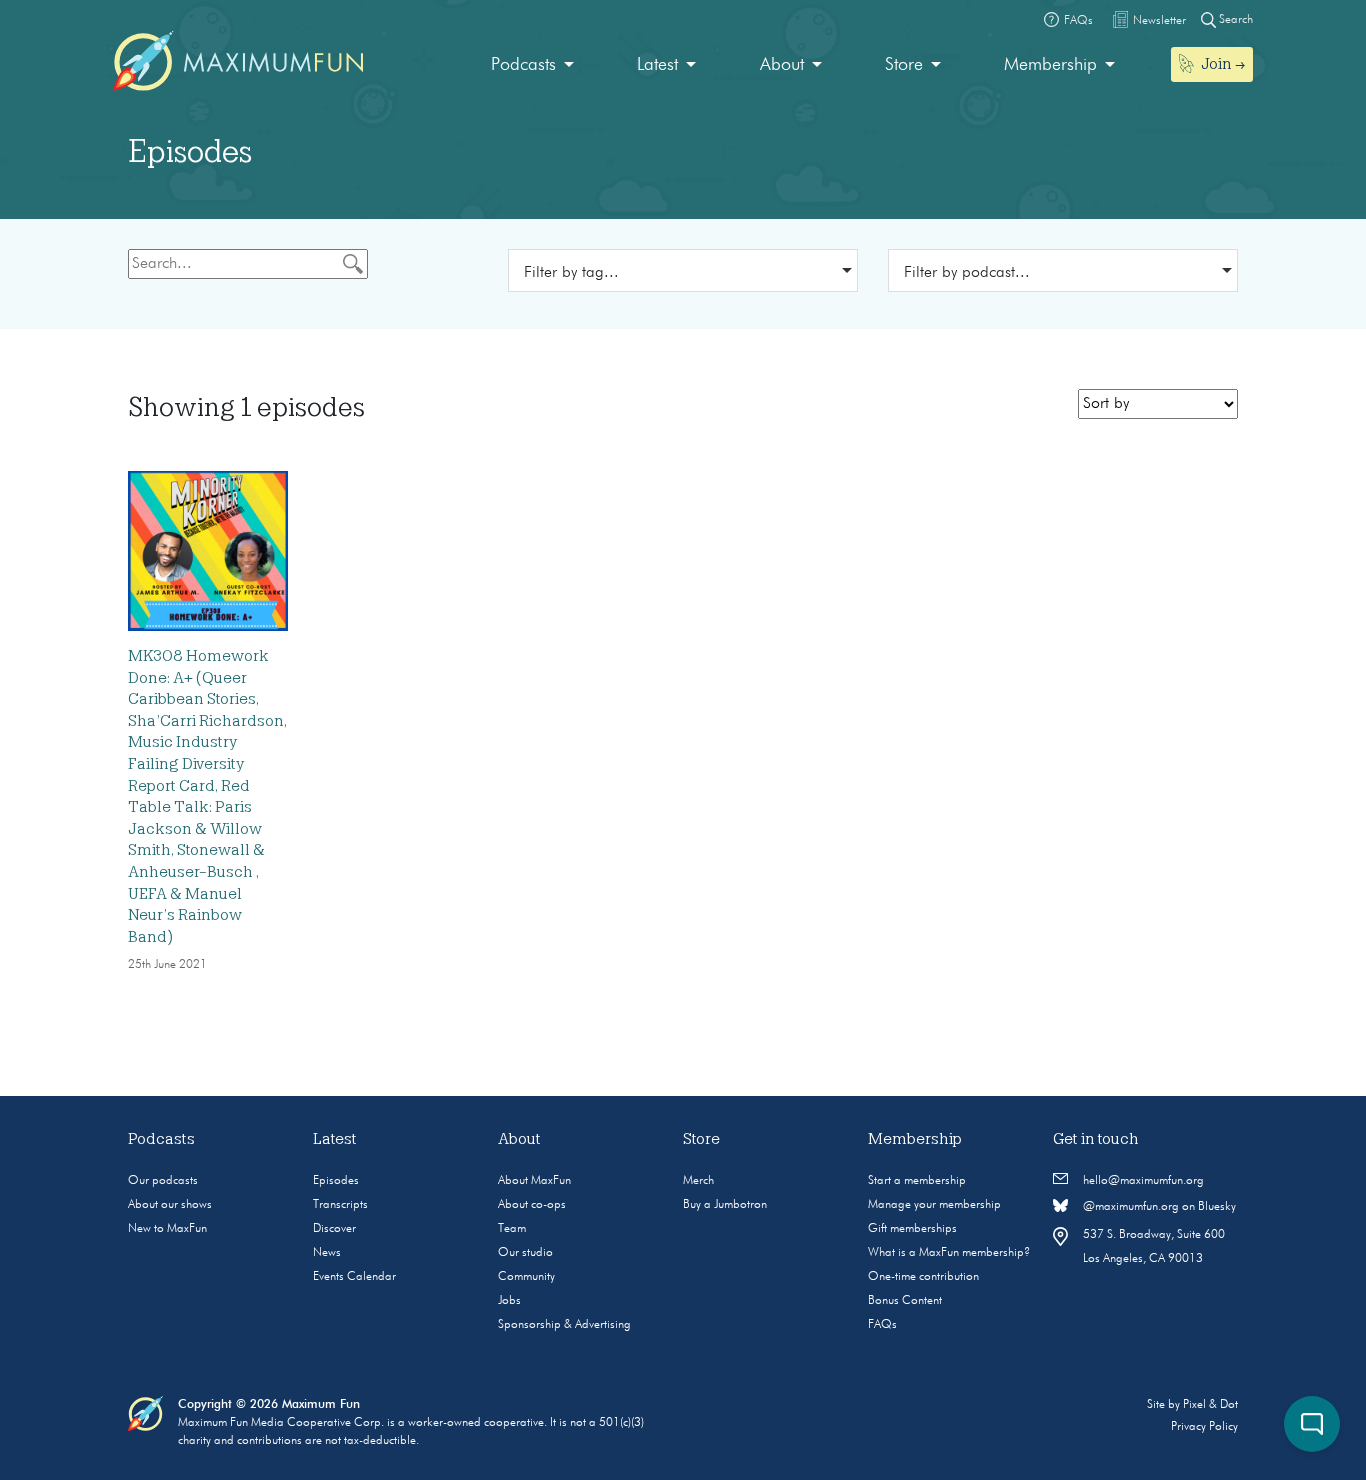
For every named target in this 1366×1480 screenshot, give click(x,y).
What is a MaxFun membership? (949, 1253)
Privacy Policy (1204, 1427)
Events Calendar (354, 1277)
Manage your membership (934, 1205)
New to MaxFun (167, 1229)
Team (512, 1229)
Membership (1050, 65)
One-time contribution (923, 1277)
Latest (657, 65)
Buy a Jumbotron (725, 1205)
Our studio (525, 1253)
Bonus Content (905, 1301)
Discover (334, 1229)
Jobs (509, 1301)
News (327, 1253)
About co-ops (532, 1205)
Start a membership (917, 1181)
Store (904, 65)
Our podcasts (163, 1181)
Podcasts (523, 65)
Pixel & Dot (1210, 1405)
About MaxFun (534, 1181)
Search (1234, 20)
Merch (698, 1181)
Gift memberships (912, 1229)
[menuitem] (532, 65)
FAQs (882, 1325)
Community (526, 1277)
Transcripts (340, 1205)
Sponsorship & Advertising (564, 1325)
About (782, 65)
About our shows (170, 1205)
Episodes (336, 1181)
